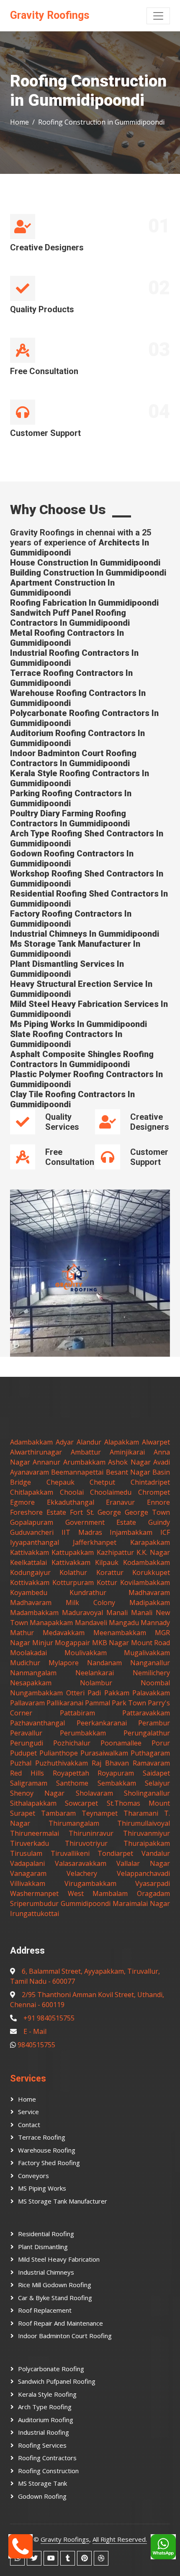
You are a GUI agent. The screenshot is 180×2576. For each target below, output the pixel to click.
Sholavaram (94, 1793)
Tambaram (58, 1813)
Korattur (110, 1572)
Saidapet (156, 1773)
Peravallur (26, 1733)
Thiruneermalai (35, 1833)
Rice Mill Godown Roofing (55, 2285)
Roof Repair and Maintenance (60, 2323)
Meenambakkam (120, 1633)
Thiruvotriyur (86, 1843)
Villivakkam (28, 1883)
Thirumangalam (74, 1823)
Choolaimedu (111, 1492)
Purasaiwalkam (104, 1753)
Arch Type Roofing (45, 2407)
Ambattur (86, 1452)
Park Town (129, 1703)
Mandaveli (91, 1623)
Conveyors (33, 2176)
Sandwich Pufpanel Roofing (57, 2381)
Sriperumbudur (34, 1903)
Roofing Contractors (47, 2458)
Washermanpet (34, 1893)
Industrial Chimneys (46, 2272)
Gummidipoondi (86, 1903)
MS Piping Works (42, 2188)
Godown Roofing (42, 2496)
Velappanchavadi (143, 1873)
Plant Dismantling (43, 2247)
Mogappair (72, 1643)
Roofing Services (42, 2445)
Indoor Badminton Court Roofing (65, 2336)
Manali (117, 1613)
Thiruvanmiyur (147, 1833)
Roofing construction (48, 2471)
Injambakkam (131, 1532)
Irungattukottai (35, 1914)
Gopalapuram (32, 1522)
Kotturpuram (73, 1582)
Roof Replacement (45, 2310)
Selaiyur (157, 1783)
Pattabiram (77, 1713)
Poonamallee (121, 1743)
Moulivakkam (86, 1653)
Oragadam (153, 1893)
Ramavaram (151, 1763)
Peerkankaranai (102, 1723)
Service (28, 2112)
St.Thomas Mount (138, 1803)
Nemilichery (151, 1673)
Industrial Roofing (44, 2432)
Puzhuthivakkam (62, 1763)
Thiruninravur (91, 1833)
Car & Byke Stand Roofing (55, 2298)
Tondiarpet (115, 1853)
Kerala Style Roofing (47, 2394)
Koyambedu (29, 1592)
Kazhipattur (115, 1552)
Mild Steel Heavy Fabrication (59, 2259)
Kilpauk (107, 1562)
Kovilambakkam (145, 1582)
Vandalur (156, 1853)
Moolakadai (28, 1653)
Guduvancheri (32, 1532)
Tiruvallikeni (70, 1853)
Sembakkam (117, 1783)
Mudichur (25, 1663)
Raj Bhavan (110, 1763)
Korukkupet (151, 1572)
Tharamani (141, 1813)
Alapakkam (122, 1442)
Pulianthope (59, 1753)
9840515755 (36, 2045)
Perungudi (27, 1743)
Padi (94, 1693)
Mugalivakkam (147, 1653)
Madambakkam (34, 1613)
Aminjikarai (127, 1452)
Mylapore (64, 1663)
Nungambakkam (36, 1693)
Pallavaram (27, 1703)
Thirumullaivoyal (144, 1823)
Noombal (155, 1683)
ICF (165, 1532)
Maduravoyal (82, 1613)
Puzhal (21, 1763)
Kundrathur (88, 1592)
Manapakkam (51, 1623)
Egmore (22, 1502)
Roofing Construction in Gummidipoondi (101, 122)
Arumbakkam (84, 1462)
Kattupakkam (73, 1552)
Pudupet (23, 1753)
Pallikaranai (65, 1703)
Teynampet (100, 1813)
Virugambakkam (90, 1883)
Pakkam (117, 1693)
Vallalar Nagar (143, 1863)
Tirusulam (26, 1853)
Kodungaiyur (30, 1572)
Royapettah (71, 1773)
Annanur (46, 1462)
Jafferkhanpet (95, 1542)
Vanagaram (28, 1873)
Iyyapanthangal (35, 1542)
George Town (147, 1512)
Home (19, 122)
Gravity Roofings (65, 2539)
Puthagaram (150, 1753)
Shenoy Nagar (37, 1793)
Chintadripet (150, 1482)
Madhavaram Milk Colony (63, 1603)
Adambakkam (31, 1442)
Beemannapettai (77, 1472)
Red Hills (27, 1773)
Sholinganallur (147, 1793)
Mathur (22, 1633)
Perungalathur (147, 1733)
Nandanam (104, 1663)
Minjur (43, 1643)
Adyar (65, 1442)
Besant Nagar (128, 1472)
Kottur (107, 1582)
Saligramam (29, 1783)
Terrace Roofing (42, 2137)
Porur (161, 1743)
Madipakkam (150, 1603)
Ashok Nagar (129, 1462)
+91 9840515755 (49, 2018)
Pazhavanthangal (37, 1723)
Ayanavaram (30, 1472)
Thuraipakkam (147, 1843)
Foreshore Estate (38, 1512)
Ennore (158, 1502)
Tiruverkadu (30, 1843)
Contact (29, 2125)
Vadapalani (27, 1863)
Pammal (98, 1703)
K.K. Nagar (153, 1552)
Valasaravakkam (81, 1863)
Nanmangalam (33, 1673)
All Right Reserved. (120, 2539)
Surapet (23, 1813)
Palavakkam (151, 1693)
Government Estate (101, 1522)
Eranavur (120, 1502)
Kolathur (73, 1572)
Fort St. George (96, 1512)
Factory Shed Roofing (49, 2163)
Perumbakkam (83, 1733)
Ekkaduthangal (71, 1502)
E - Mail (35, 2031)
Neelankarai (95, 1673)
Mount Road (151, 1643)
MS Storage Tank (42, 2483)
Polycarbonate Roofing (51, 2369)
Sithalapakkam (33, 1803)
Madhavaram (149, 1592)
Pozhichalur (72, 1743)
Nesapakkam (31, 1683)
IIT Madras (82, 1532)
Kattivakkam (30, 1552)
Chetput (102, 1482)
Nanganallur (150, 1663)
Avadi (162, 1462)
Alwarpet (156, 1442)
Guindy (159, 1522)
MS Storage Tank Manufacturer (63, 2201)
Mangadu (124, 1623)
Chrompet (154, 1492)
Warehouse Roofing (47, 2150)
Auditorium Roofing (46, 2420)
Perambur (154, 1723)
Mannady (155, 1623)
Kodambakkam (147, 1562)
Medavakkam (64, 1633)
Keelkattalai (28, 1562)
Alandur (89, 1442)
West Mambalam (98, 1893)
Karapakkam (150, 1542)
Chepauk (60, 1482)
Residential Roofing (46, 2234)
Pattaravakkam (146, 1713)
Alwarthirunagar (36, 1452)
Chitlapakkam (32, 1492)
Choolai (72, 1492)
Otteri (75, 1693)
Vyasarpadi (153, 1883)
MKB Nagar (111, 1643)
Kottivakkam (30, 1582)
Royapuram (116, 1773)
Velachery (82, 1873)
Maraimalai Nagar (141, 1903)
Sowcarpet (81, 1803)
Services (28, 2078)
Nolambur (96, 1683)
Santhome (72, 1783)
